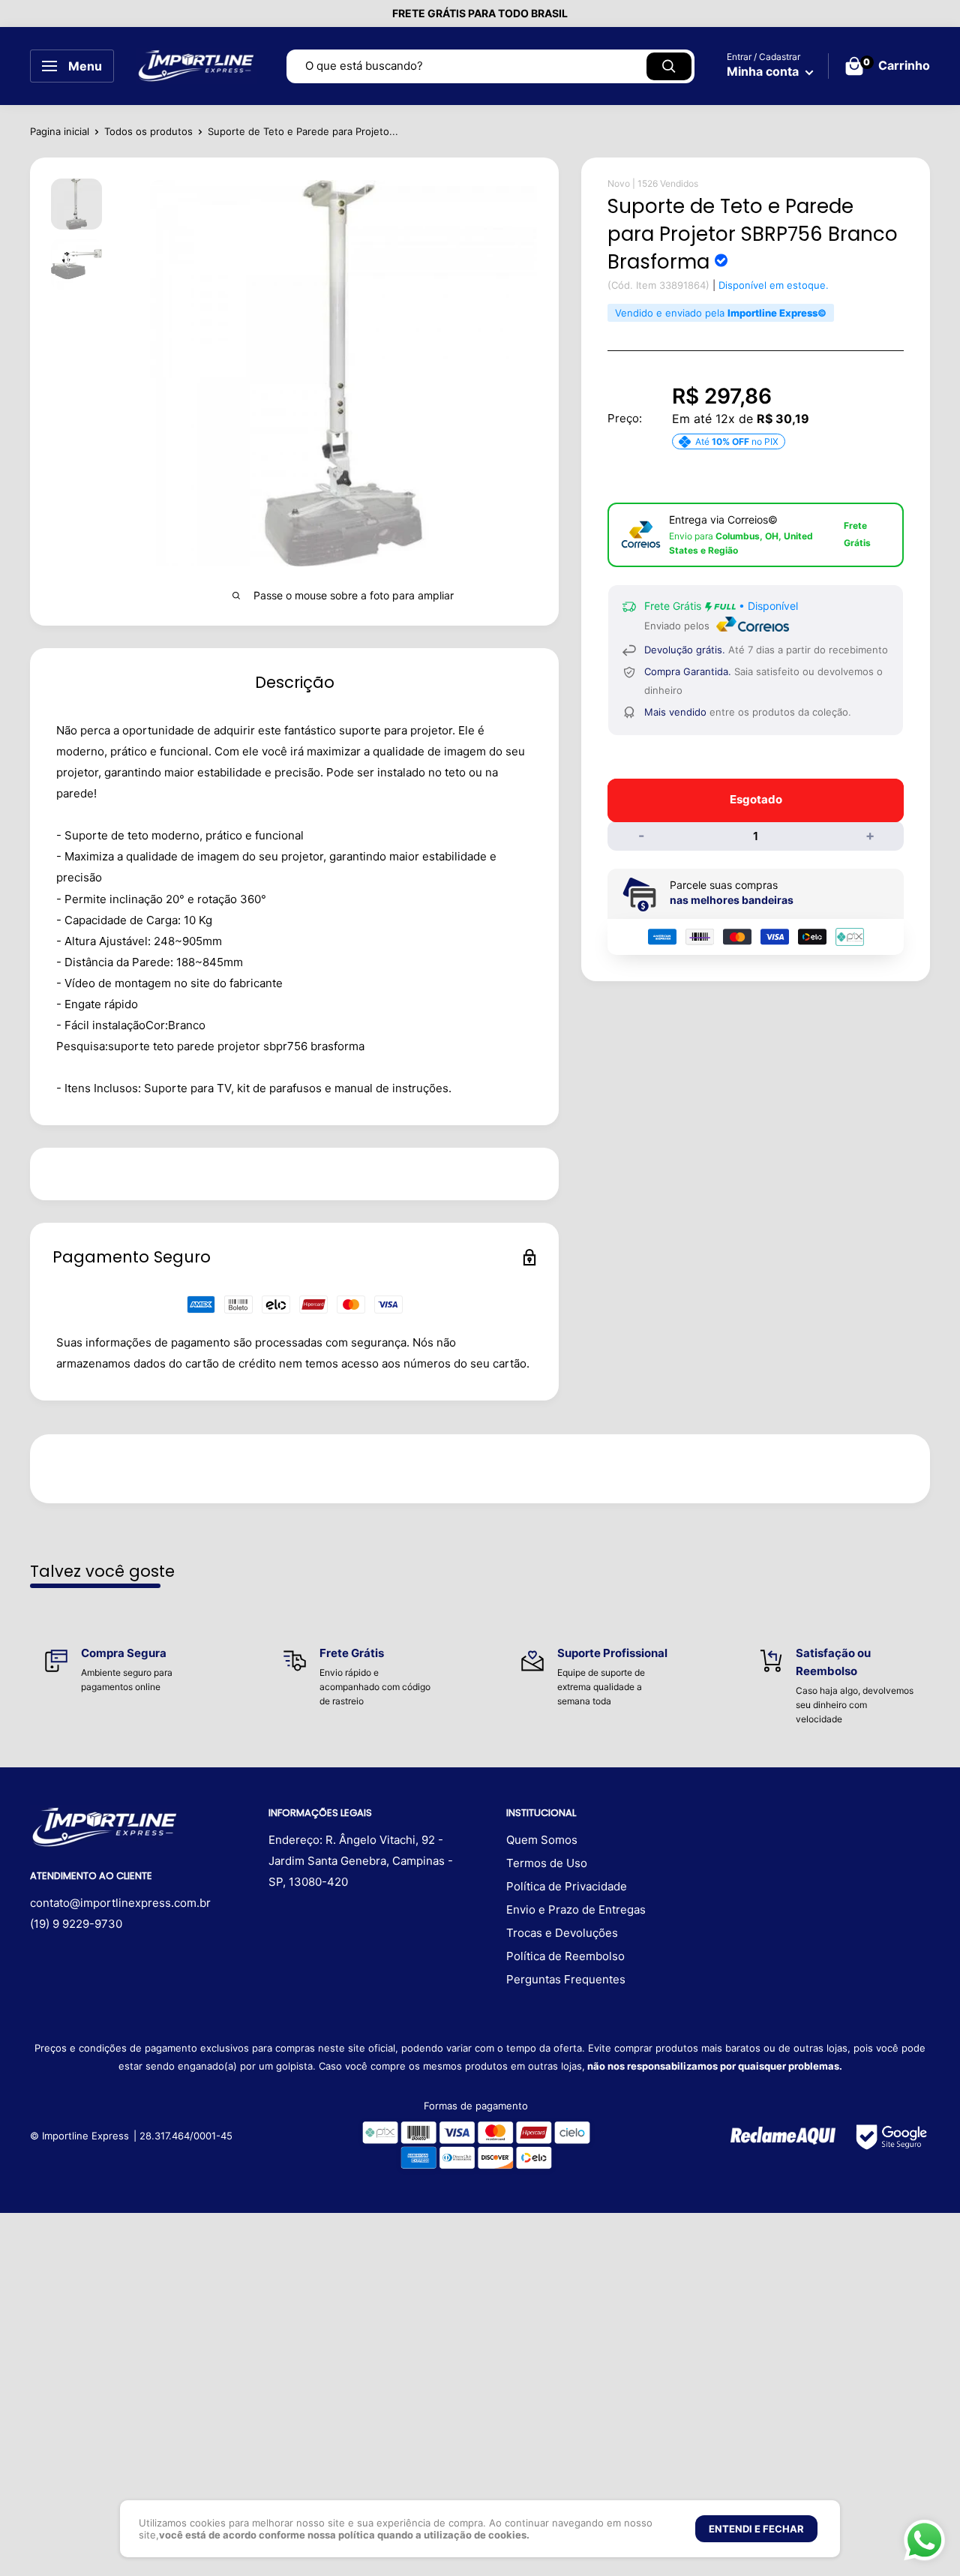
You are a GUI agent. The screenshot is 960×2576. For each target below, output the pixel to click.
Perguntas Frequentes (566, 1979)
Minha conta (764, 71)
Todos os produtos (148, 131)
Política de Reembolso (565, 1956)
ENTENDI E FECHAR (756, 2529)
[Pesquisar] (669, 66)
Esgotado (756, 799)
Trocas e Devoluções (562, 1933)
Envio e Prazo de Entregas (576, 1909)
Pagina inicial (60, 131)
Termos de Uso (547, 1863)
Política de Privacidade (567, 1886)
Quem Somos (542, 1840)
